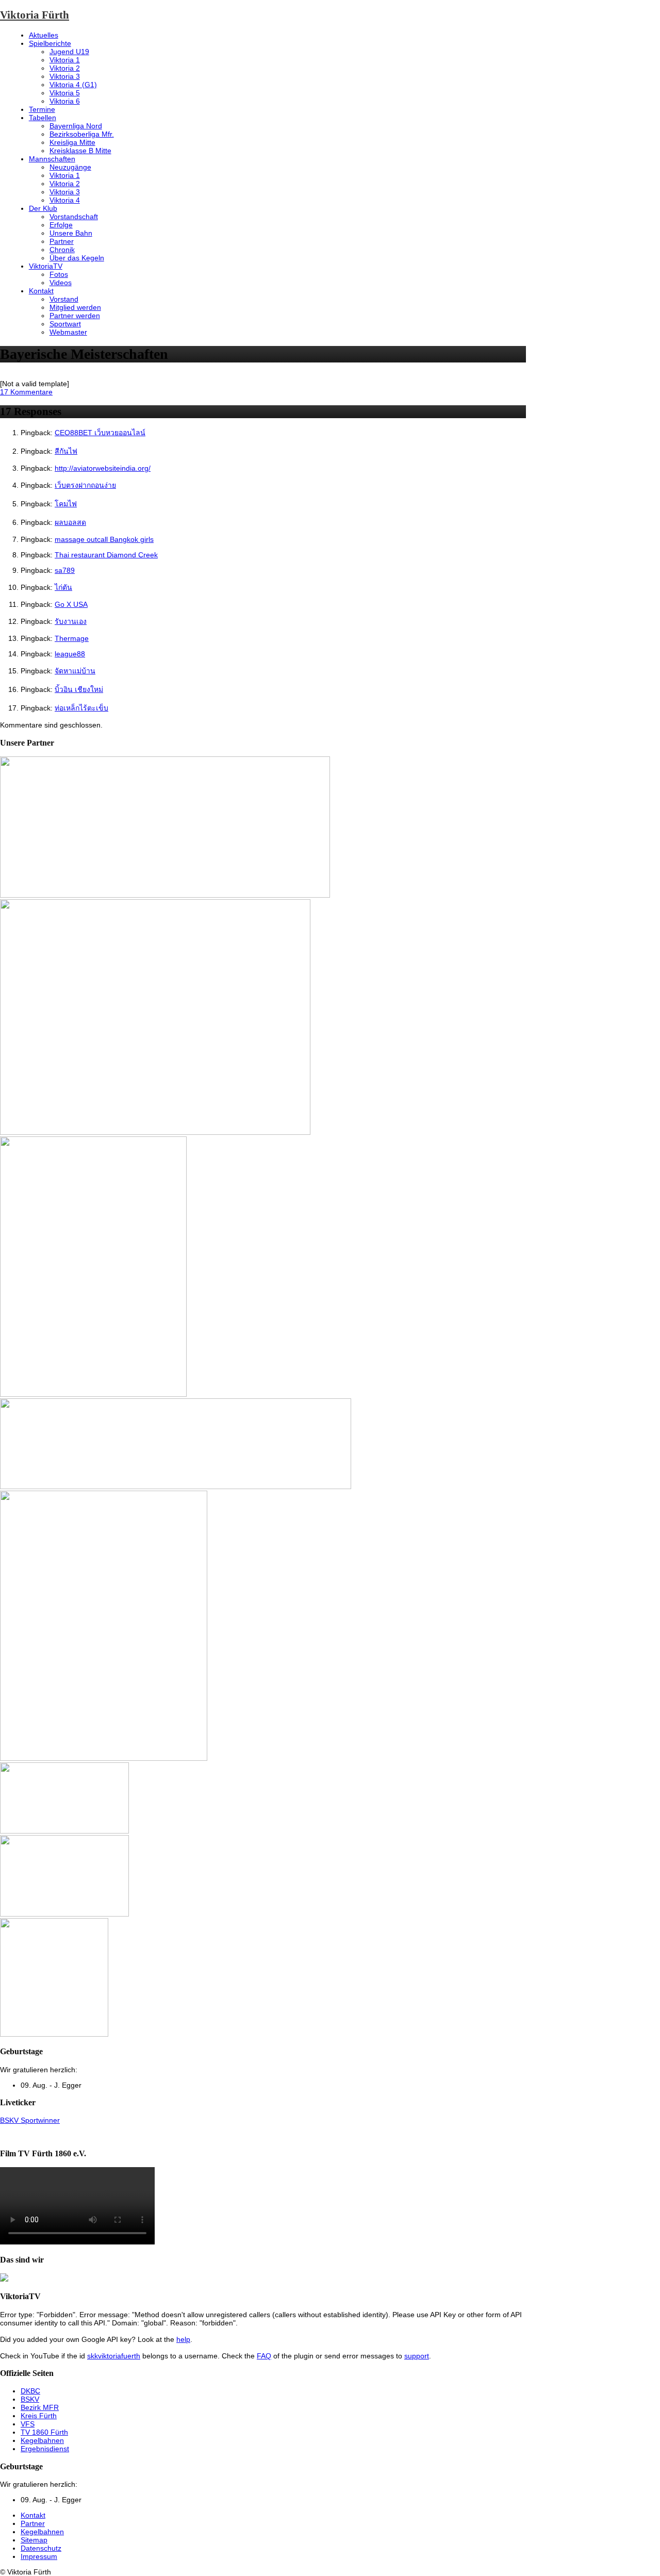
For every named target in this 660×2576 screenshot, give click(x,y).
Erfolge (61, 225)
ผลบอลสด (70, 522)
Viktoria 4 (65, 200)
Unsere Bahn (71, 233)
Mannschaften (52, 159)
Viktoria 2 (65, 68)
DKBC (30, 2391)
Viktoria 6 (65, 101)
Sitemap (34, 2540)
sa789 (65, 570)
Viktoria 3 (65, 76)
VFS (28, 2424)
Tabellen (43, 118)
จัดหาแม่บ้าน (75, 671)
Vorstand (64, 299)
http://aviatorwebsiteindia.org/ (103, 468)
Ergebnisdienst (45, 2449)
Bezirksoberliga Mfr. (82, 134)
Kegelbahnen (42, 2440)
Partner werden (75, 316)
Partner (62, 241)
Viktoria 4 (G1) (73, 85)
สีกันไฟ (66, 451)
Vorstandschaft (74, 217)
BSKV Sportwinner (30, 2120)
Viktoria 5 (65, 93)
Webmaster (68, 332)
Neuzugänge (70, 167)
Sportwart (65, 324)
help (183, 2339)
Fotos (59, 274)
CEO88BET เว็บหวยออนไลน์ (100, 433)
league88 (70, 654)
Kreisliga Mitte (72, 142)
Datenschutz (41, 2548)
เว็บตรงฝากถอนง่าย (85, 485)
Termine (42, 109)
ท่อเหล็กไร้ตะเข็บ (81, 708)
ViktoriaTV (46, 266)
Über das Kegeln (77, 258)
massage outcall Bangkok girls (104, 539)
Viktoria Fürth (35, 15)
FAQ (264, 2356)
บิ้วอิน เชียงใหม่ (79, 689)
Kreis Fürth (39, 2416)
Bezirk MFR (40, 2407)
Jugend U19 (69, 52)
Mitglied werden (75, 307)
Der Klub (43, 208)
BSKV (30, 2399)
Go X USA (71, 604)
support (417, 2356)
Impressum (39, 2556)
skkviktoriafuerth (114, 2356)
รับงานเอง (71, 621)
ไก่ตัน (63, 587)
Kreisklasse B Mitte (80, 151)
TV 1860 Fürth (44, 2432)
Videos (61, 283)
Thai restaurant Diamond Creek (106, 555)
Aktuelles (44, 35)
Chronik (62, 250)
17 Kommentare (26, 392)
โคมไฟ (66, 504)
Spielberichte (50, 43)
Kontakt (41, 291)
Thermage (72, 638)
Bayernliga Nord (76, 126)
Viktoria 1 (65, 60)
